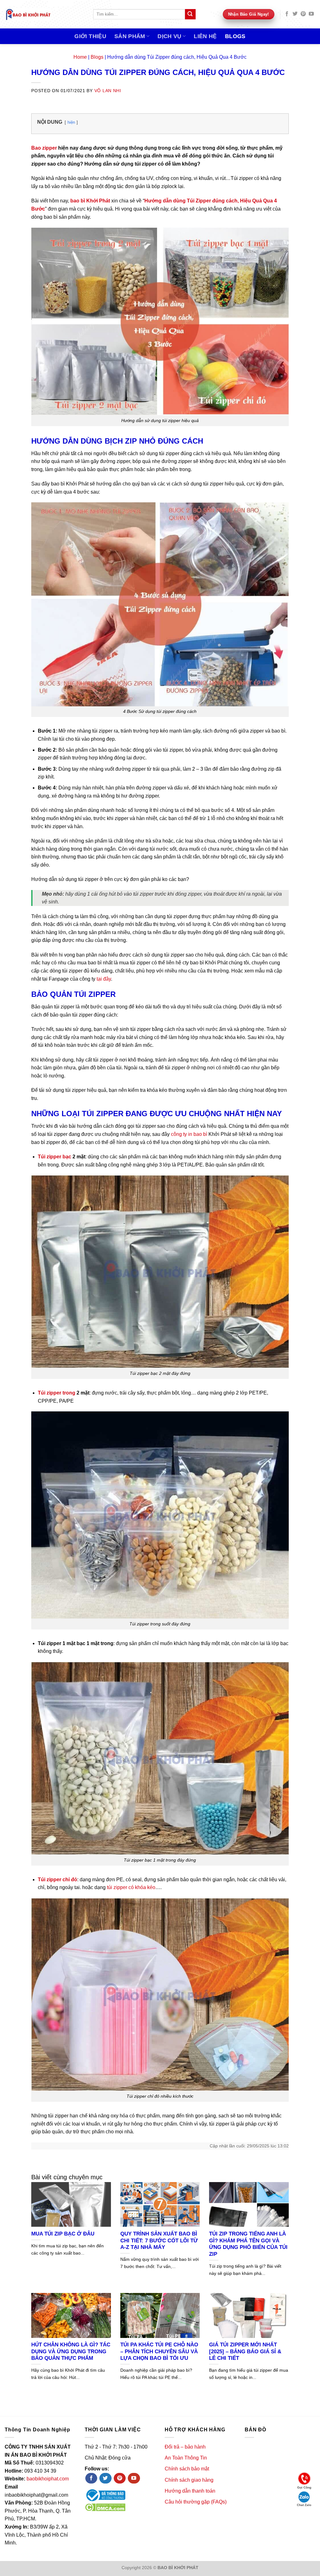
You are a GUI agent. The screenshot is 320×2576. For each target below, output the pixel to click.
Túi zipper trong (57, 1393)
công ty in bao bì (189, 1134)
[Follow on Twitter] (295, 14)
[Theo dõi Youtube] (134, 2478)
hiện (71, 122)
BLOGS (235, 36)
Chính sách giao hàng (189, 2480)
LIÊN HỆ (205, 36)
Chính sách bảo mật (187, 2469)
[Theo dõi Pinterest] (120, 2478)
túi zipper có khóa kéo (131, 1887)
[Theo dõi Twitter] (105, 2478)
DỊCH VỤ (169, 36)
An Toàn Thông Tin (186, 2458)
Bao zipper (44, 148)
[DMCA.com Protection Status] (105, 2507)
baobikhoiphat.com (48, 2479)
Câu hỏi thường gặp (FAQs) (196, 2502)
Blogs (97, 57)
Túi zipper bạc (55, 1157)
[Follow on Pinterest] (303, 14)
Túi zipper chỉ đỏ (57, 1880)
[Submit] (190, 14)
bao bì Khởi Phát (90, 201)
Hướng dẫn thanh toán (190, 2491)
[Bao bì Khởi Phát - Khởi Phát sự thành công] (44, 14)
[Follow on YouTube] (311, 14)
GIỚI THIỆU (90, 36)
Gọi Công (304, 2487)
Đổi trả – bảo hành (185, 2447)
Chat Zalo (304, 2505)
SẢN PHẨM (130, 36)
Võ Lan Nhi (108, 91)
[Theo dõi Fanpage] (91, 2478)
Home (80, 57)
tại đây (104, 979)
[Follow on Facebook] (287, 14)
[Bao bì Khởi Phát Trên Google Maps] (280, 2482)
